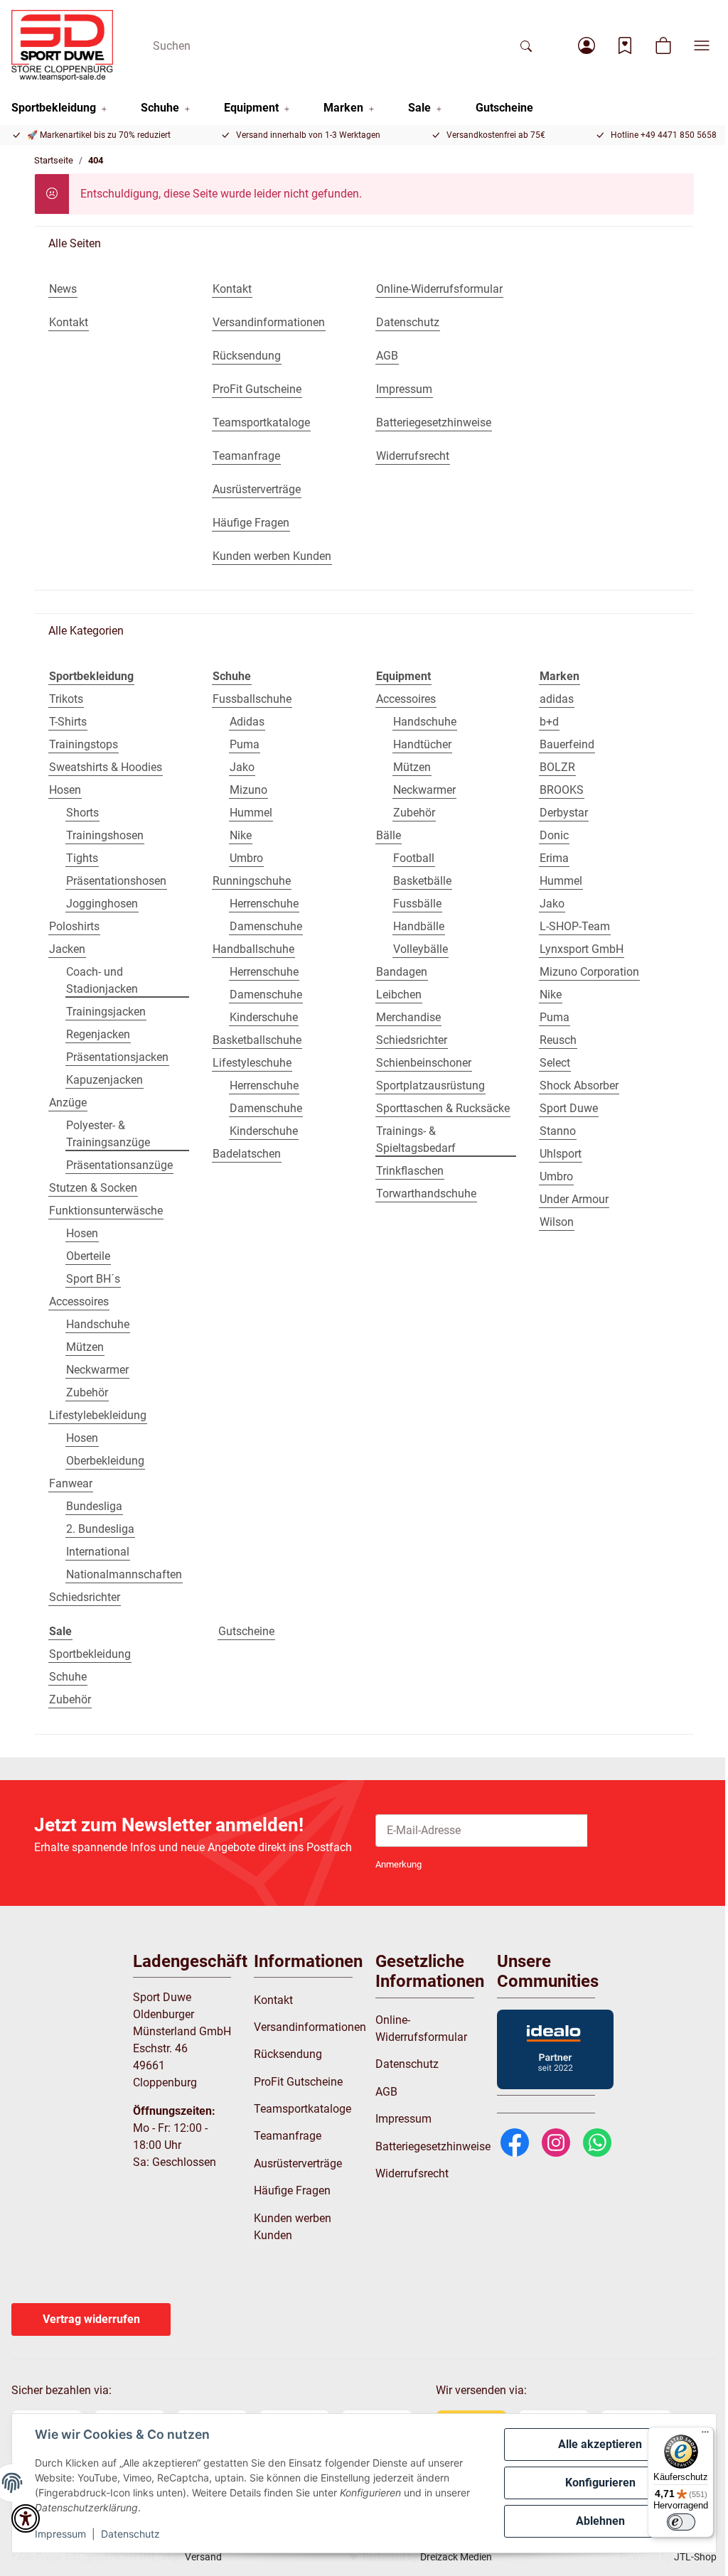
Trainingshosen (105, 835)
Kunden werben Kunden (293, 2227)
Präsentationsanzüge (119, 1165)
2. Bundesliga (100, 1529)
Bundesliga (94, 1506)
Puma (245, 744)
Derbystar (564, 813)
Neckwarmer (97, 1370)
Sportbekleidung (90, 1654)
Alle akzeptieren (600, 2444)
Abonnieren (641, 1830)
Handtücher (422, 744)
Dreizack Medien (456, 2557)
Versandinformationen (310, 2027)
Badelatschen (247, 1154)
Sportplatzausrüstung (430, 1085)
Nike (241, 835)
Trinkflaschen (410, 1171)
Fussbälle (417, 904)
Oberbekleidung (105, 1461)
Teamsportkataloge (303, 2109)
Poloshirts (74, 926)
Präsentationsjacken (117, 1057)
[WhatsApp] (597, 2141)
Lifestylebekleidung (98, 1415)
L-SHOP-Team (575, 926)
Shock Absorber (579, 1085)
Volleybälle (421, 949)
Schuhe (68, 1677)
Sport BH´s (93, 1279)
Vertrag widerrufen (91, 2319)
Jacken (67, 949)
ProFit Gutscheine (298, 2082)
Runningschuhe (252, 881)
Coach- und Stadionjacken (102, 980)
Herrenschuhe (264, 904)
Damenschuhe (266, 926)
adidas (557, 699)
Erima (554, 858)
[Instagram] (556, 2141)
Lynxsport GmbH (582, 949)
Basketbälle (422, 881)
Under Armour (574, 1199)
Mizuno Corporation (589, 972)
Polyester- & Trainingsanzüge (108, 1134)
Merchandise (408, 1017)
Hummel (251, 813)
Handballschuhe (253, 949)
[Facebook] (515, 2141)
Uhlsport (561, 1154)
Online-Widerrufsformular (421, 2028)
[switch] (681, 2522)
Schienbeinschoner (424, 1063)
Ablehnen (600, 2521)
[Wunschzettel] (625, 45)
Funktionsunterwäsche (106, 1211)
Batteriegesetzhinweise (433, 2146)
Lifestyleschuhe (252, 1063)
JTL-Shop (695, 2557)
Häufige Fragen (292, 2190)
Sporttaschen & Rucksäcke (443, 1108)
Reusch (558, 1040)
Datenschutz (130, 2534)
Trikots (66, 699)
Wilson (557, 1222)
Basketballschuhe (257, 1040)
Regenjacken (98, 1034)
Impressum (60, 2534)
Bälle (389, 835)
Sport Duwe (569, 1108)
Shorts (82, 813)
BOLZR (557, 767)
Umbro (246, 858)
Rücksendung (288, 2054)
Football (414, 858)
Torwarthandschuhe (426, 1193)
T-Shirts (68, 722)
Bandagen (402, 972)
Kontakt (273, 2000)
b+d (549, 722)
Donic (554, 835)
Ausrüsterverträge (298, 2163)
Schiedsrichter (85, 1597)
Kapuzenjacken (105, 1080)
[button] (587, 45)
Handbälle (419, 926)
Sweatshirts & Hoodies (106, 767)
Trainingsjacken (106, 1012)
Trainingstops (84, 744)
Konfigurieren (600, 2483)
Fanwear (71, 1483)
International (98, 1552)
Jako (242, 767)
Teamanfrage (288, 2136)
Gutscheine (246, 1631)
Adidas (247, 722)
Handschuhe (98, 1324)
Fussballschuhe (252, 699)
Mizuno (248, 790)
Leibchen (399, 995)
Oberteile (88, 1256)
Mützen (85, 1347)
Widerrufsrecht (412, 2173)
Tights (82, 858)
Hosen (65, 790)
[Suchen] (526, 45)
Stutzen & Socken (93, 1188)
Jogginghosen (102, 904)
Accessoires (79, 1302)
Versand (203, 2557)
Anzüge (68, 1103)
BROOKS (562, 790)
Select (555, 1063)
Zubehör (87, 1392)
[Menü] (705, 2435)
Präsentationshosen (116, 881)
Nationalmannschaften (124, 1574)
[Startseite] (62, 45)
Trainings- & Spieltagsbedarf (416, 1139)
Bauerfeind (567, 744)
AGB (386, 2092)
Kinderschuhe (264, 1017)
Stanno (558, 1131)
